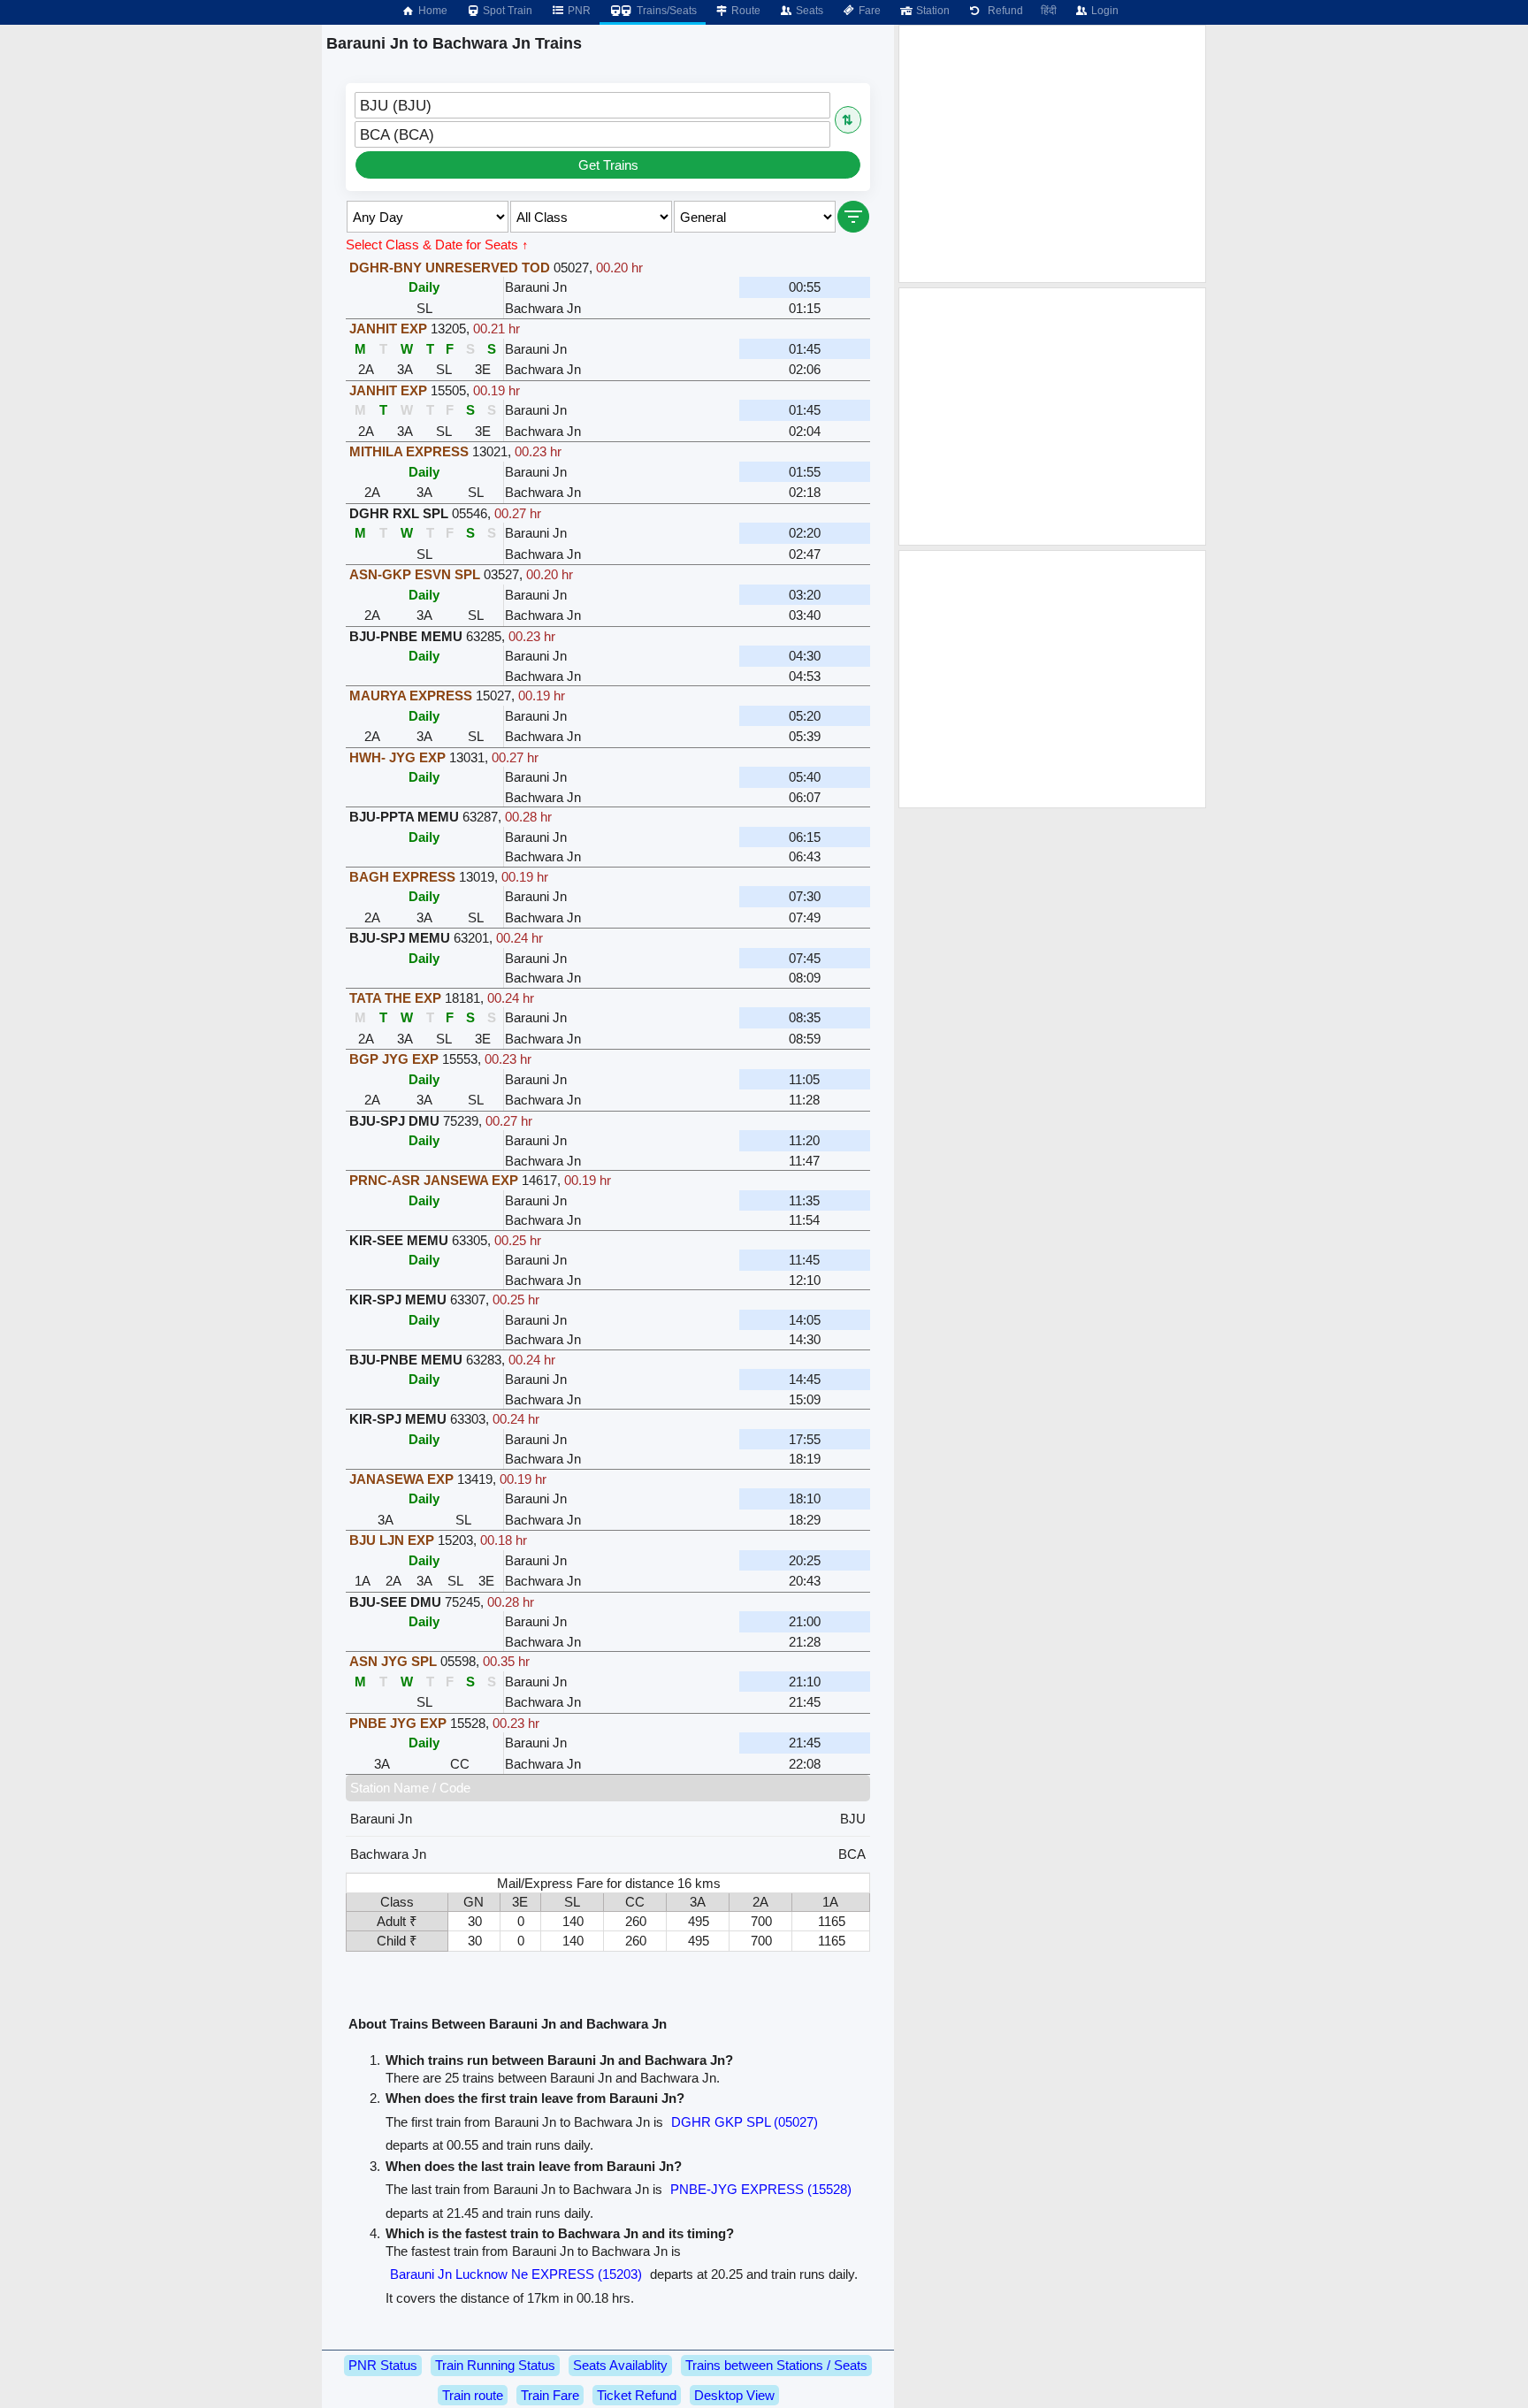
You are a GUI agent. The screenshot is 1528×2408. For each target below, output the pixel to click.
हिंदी (1049, 11)
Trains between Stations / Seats (776, 2365)
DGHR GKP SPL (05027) (745, 2122)
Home (432, 11)
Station (932, 11)
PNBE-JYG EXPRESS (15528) (761, 2189)
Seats (808, 11)
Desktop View (734, 2395)
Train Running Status (495, 2365)
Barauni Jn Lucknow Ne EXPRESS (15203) (516, 2274)
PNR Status (383, 2365)
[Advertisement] (1052, 154)
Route (745, 11)
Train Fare (550, 2395)
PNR (578, 11)
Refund (1003, 11)
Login (1104, 11)
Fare (868, 11)
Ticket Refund (637, 2395)
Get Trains (608, 165)
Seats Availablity (620, 2365)
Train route (473, 2395)
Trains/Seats (665, 11)
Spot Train (506, 11)
